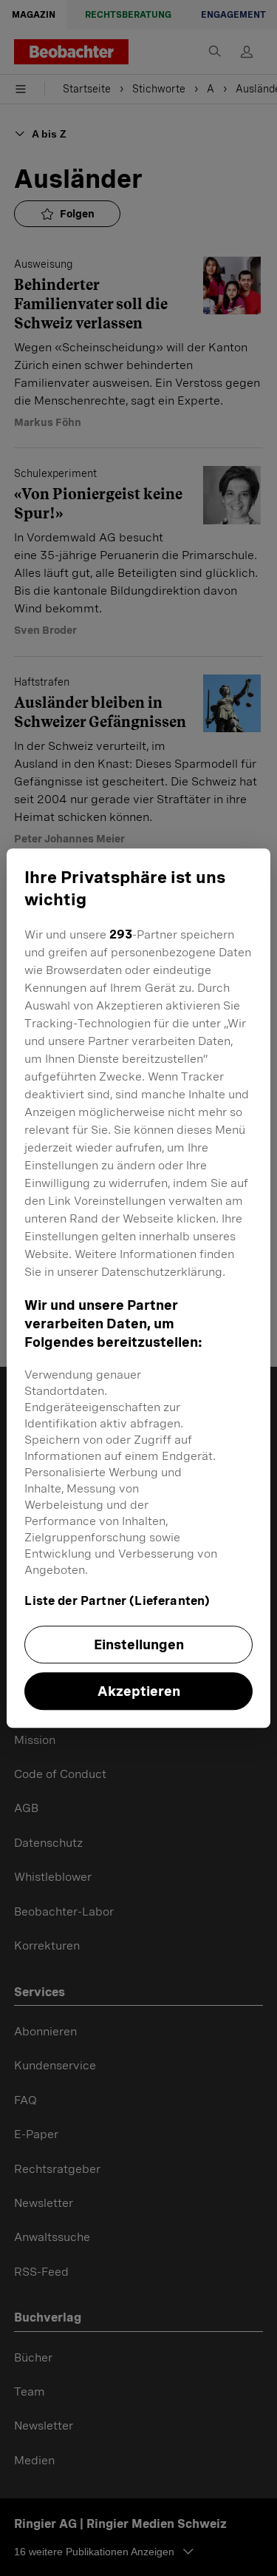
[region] (138, 1288)
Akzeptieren (139, 1691)
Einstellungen (139, 1644)
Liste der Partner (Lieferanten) (117, 1601)
